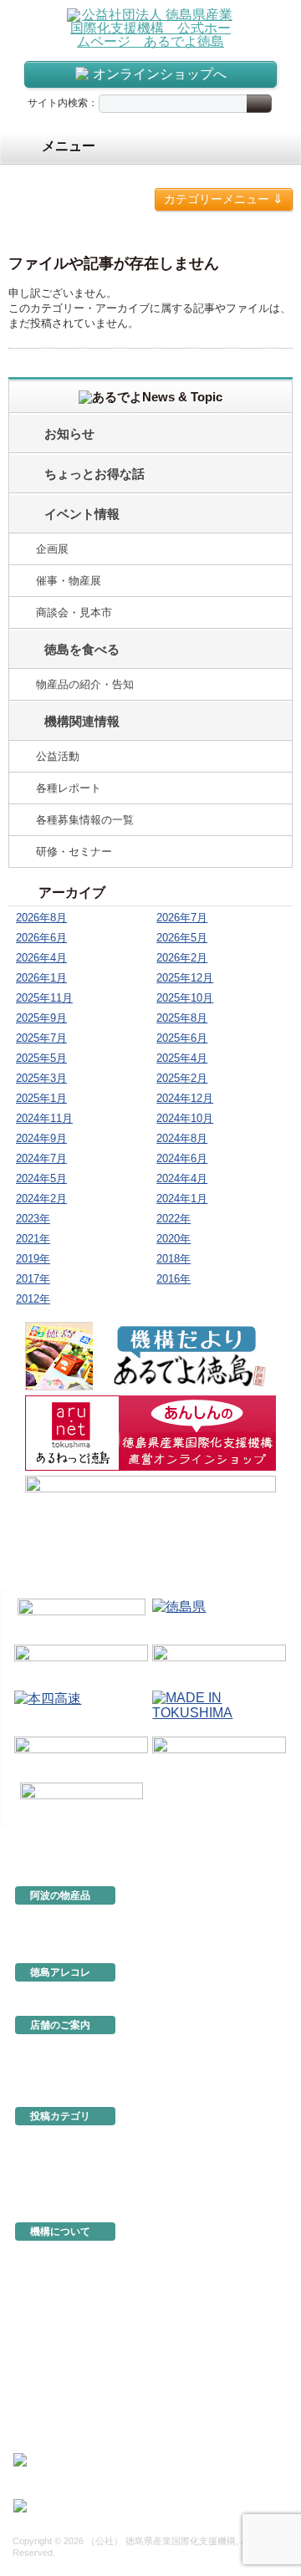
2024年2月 (41, 1199)
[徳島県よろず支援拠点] (82, 1801)
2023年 (33, 1219)
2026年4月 (41, 958)
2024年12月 (185, 1098)
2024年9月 (41, 1138)
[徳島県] (220, 1618)
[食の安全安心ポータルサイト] (220, 1756)
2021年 (33, 1239)
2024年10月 (185, 1118)
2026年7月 (182, 918)
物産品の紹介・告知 (85, 684)
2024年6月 (182, 1158)
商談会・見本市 (74, 612)
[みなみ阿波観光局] (82, 1756)
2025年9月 (41, 1018)
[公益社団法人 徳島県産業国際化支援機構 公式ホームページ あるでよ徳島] (150, 27)
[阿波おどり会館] (82, 1664)
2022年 (173, 1219)
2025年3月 (41, 1078)
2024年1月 (182, 1199)
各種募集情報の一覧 (85, 820)
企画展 (52, 549)
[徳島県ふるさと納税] (82, 1618)
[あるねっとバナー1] (150, 1433)
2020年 (173, 1239)
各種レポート (69, 788)
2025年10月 (185, 998)
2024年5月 (41, 1178)
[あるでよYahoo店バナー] (150, 1513)
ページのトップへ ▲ (236, 1839)
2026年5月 (182, 938)
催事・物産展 (69, 581)
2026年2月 (182, 958)
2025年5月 (41, 1058)
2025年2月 (182, 1078)
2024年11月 (44, 1118)
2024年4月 (182, 1178)
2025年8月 (182, 1018)
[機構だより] (150, 1356)
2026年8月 (41, 918)
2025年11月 (44, 998)
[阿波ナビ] (220, 1664)
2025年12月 (185, 978)
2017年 (33, 1279)
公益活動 (58, 756)
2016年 (173, 1279)
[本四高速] (82, 1710)
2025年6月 (182, 1038)
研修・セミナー (74, 852)
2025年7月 (41, 1038)
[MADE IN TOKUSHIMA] (220, 1710)
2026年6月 (41, 938)
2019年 (33, 1259)
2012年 (33, 1299)
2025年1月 (41, 1098)
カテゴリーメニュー (224, 199)
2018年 (173, 1259)
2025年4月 (182, 1058)
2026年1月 (41, 978)
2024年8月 (182, 1138)
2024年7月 (41, 1158)
